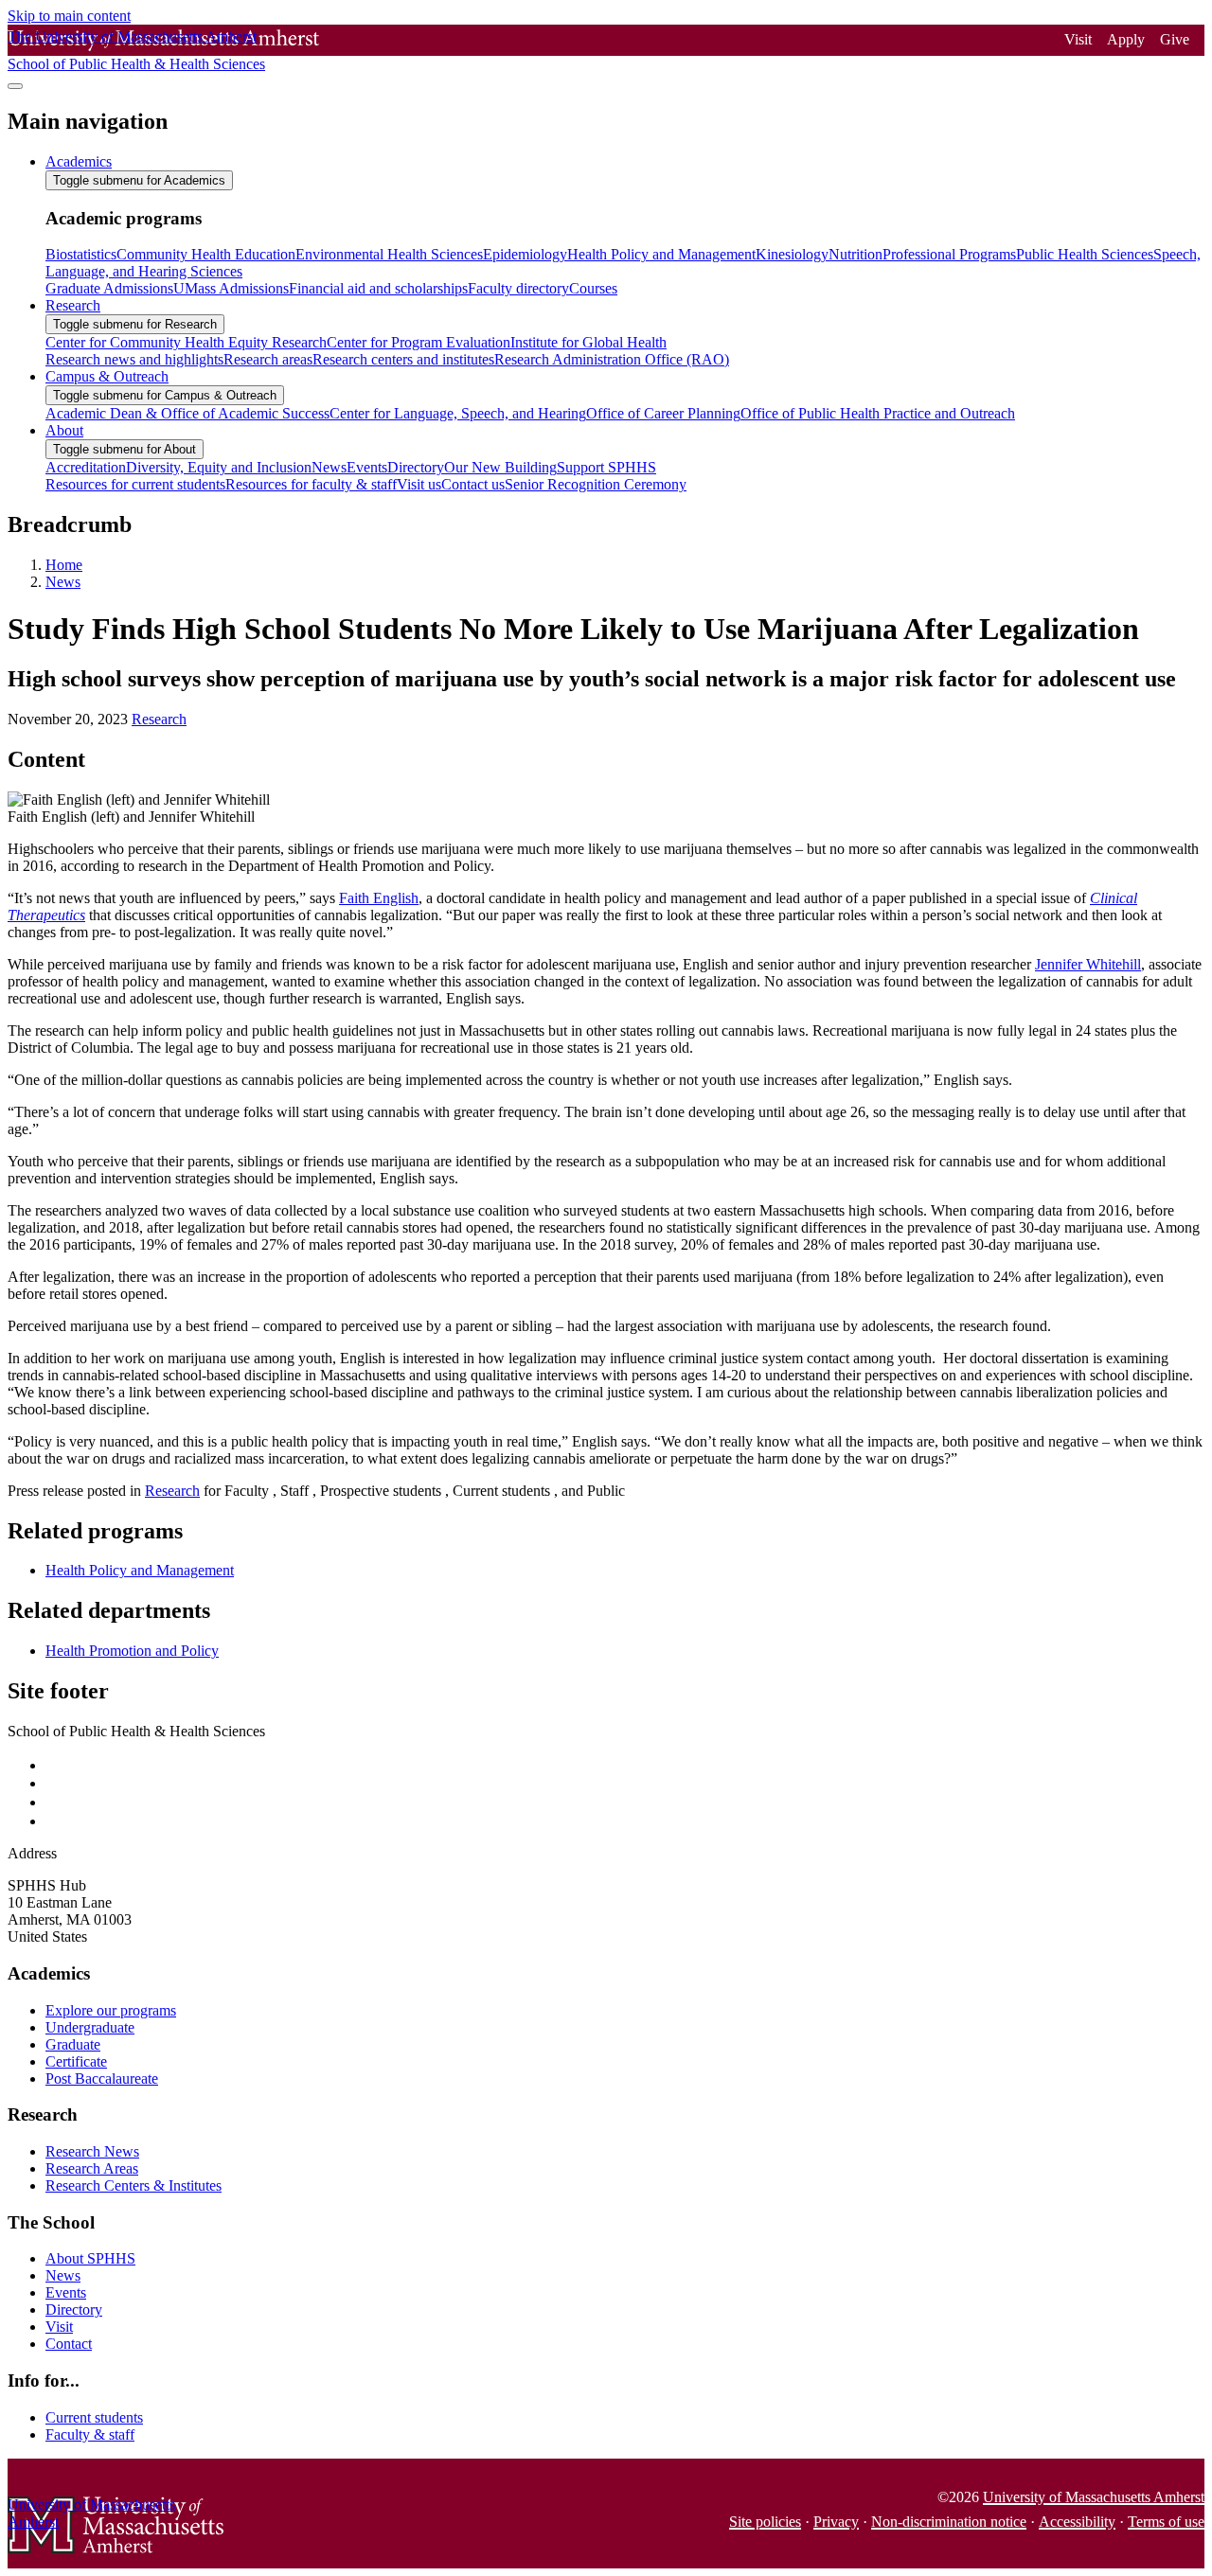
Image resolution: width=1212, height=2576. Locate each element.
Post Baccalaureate (102, 2079)
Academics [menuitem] (79, 161)
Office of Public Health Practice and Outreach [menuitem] (878, 413)
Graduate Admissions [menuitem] (109, 288)
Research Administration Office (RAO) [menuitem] (612, 359)
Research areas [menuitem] (268, 359)
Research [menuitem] (73, 305)
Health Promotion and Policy (132, 1651)
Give (1175, 39)
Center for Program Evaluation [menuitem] (419, 342)
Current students (94, 2417)
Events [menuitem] (367, 467)
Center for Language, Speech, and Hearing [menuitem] (458, 413)
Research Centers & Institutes (134, 2185)
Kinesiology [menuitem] (792, 254)
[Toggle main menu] (15, 86)
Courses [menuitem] (593, 288)
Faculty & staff (90, 2434)
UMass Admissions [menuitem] (231, 288)
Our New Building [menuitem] (500, 467)
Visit (1078, 39)
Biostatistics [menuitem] (81, 254)
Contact (69, 2344)
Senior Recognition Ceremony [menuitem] (596, 484)
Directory (74, 2310)
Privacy (836, 2522)
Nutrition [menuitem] (856, 254)
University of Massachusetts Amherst (1094, 2497)
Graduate (73, 2044)
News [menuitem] (329, 467)
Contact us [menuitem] (473, 484)
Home (64, 565)
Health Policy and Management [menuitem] (661, 254)
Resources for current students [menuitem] (135, 484)
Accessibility (1077, 2522)
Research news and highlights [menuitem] (134, 359)
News (63, 582)
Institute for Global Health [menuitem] (588, 342)
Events (66, 2292)
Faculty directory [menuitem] (518, 288)
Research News (92, 2151)
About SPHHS (90, 2258)
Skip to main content (69, 16)
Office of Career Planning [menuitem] (663, 413)
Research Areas (92, 2168)
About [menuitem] (64, 430)
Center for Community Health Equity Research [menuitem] (186, 342)
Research (159, 719)
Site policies (765, 2522)
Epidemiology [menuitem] (525, 254)
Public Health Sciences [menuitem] (1085, 254)
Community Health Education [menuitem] (206, 254)
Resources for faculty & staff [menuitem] (311, 484)
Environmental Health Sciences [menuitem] (389, 254)
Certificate (76, 2061)
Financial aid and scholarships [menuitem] (378, 288)
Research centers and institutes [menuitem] (403, 359)
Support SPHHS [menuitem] (606, 467)
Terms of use (1166, 2522)
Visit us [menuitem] (419, 484)
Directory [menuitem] (416, 467)
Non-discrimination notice (949, 2522)
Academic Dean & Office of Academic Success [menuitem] (187, 413)
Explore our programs (111, 2010)
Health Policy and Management (140, 1570)
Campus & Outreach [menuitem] (107, 376)
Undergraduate (90, 2027)
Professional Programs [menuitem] (949, 254)
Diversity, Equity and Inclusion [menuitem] (219, 467)
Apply (1126, 39)
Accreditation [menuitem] (86, 467)
